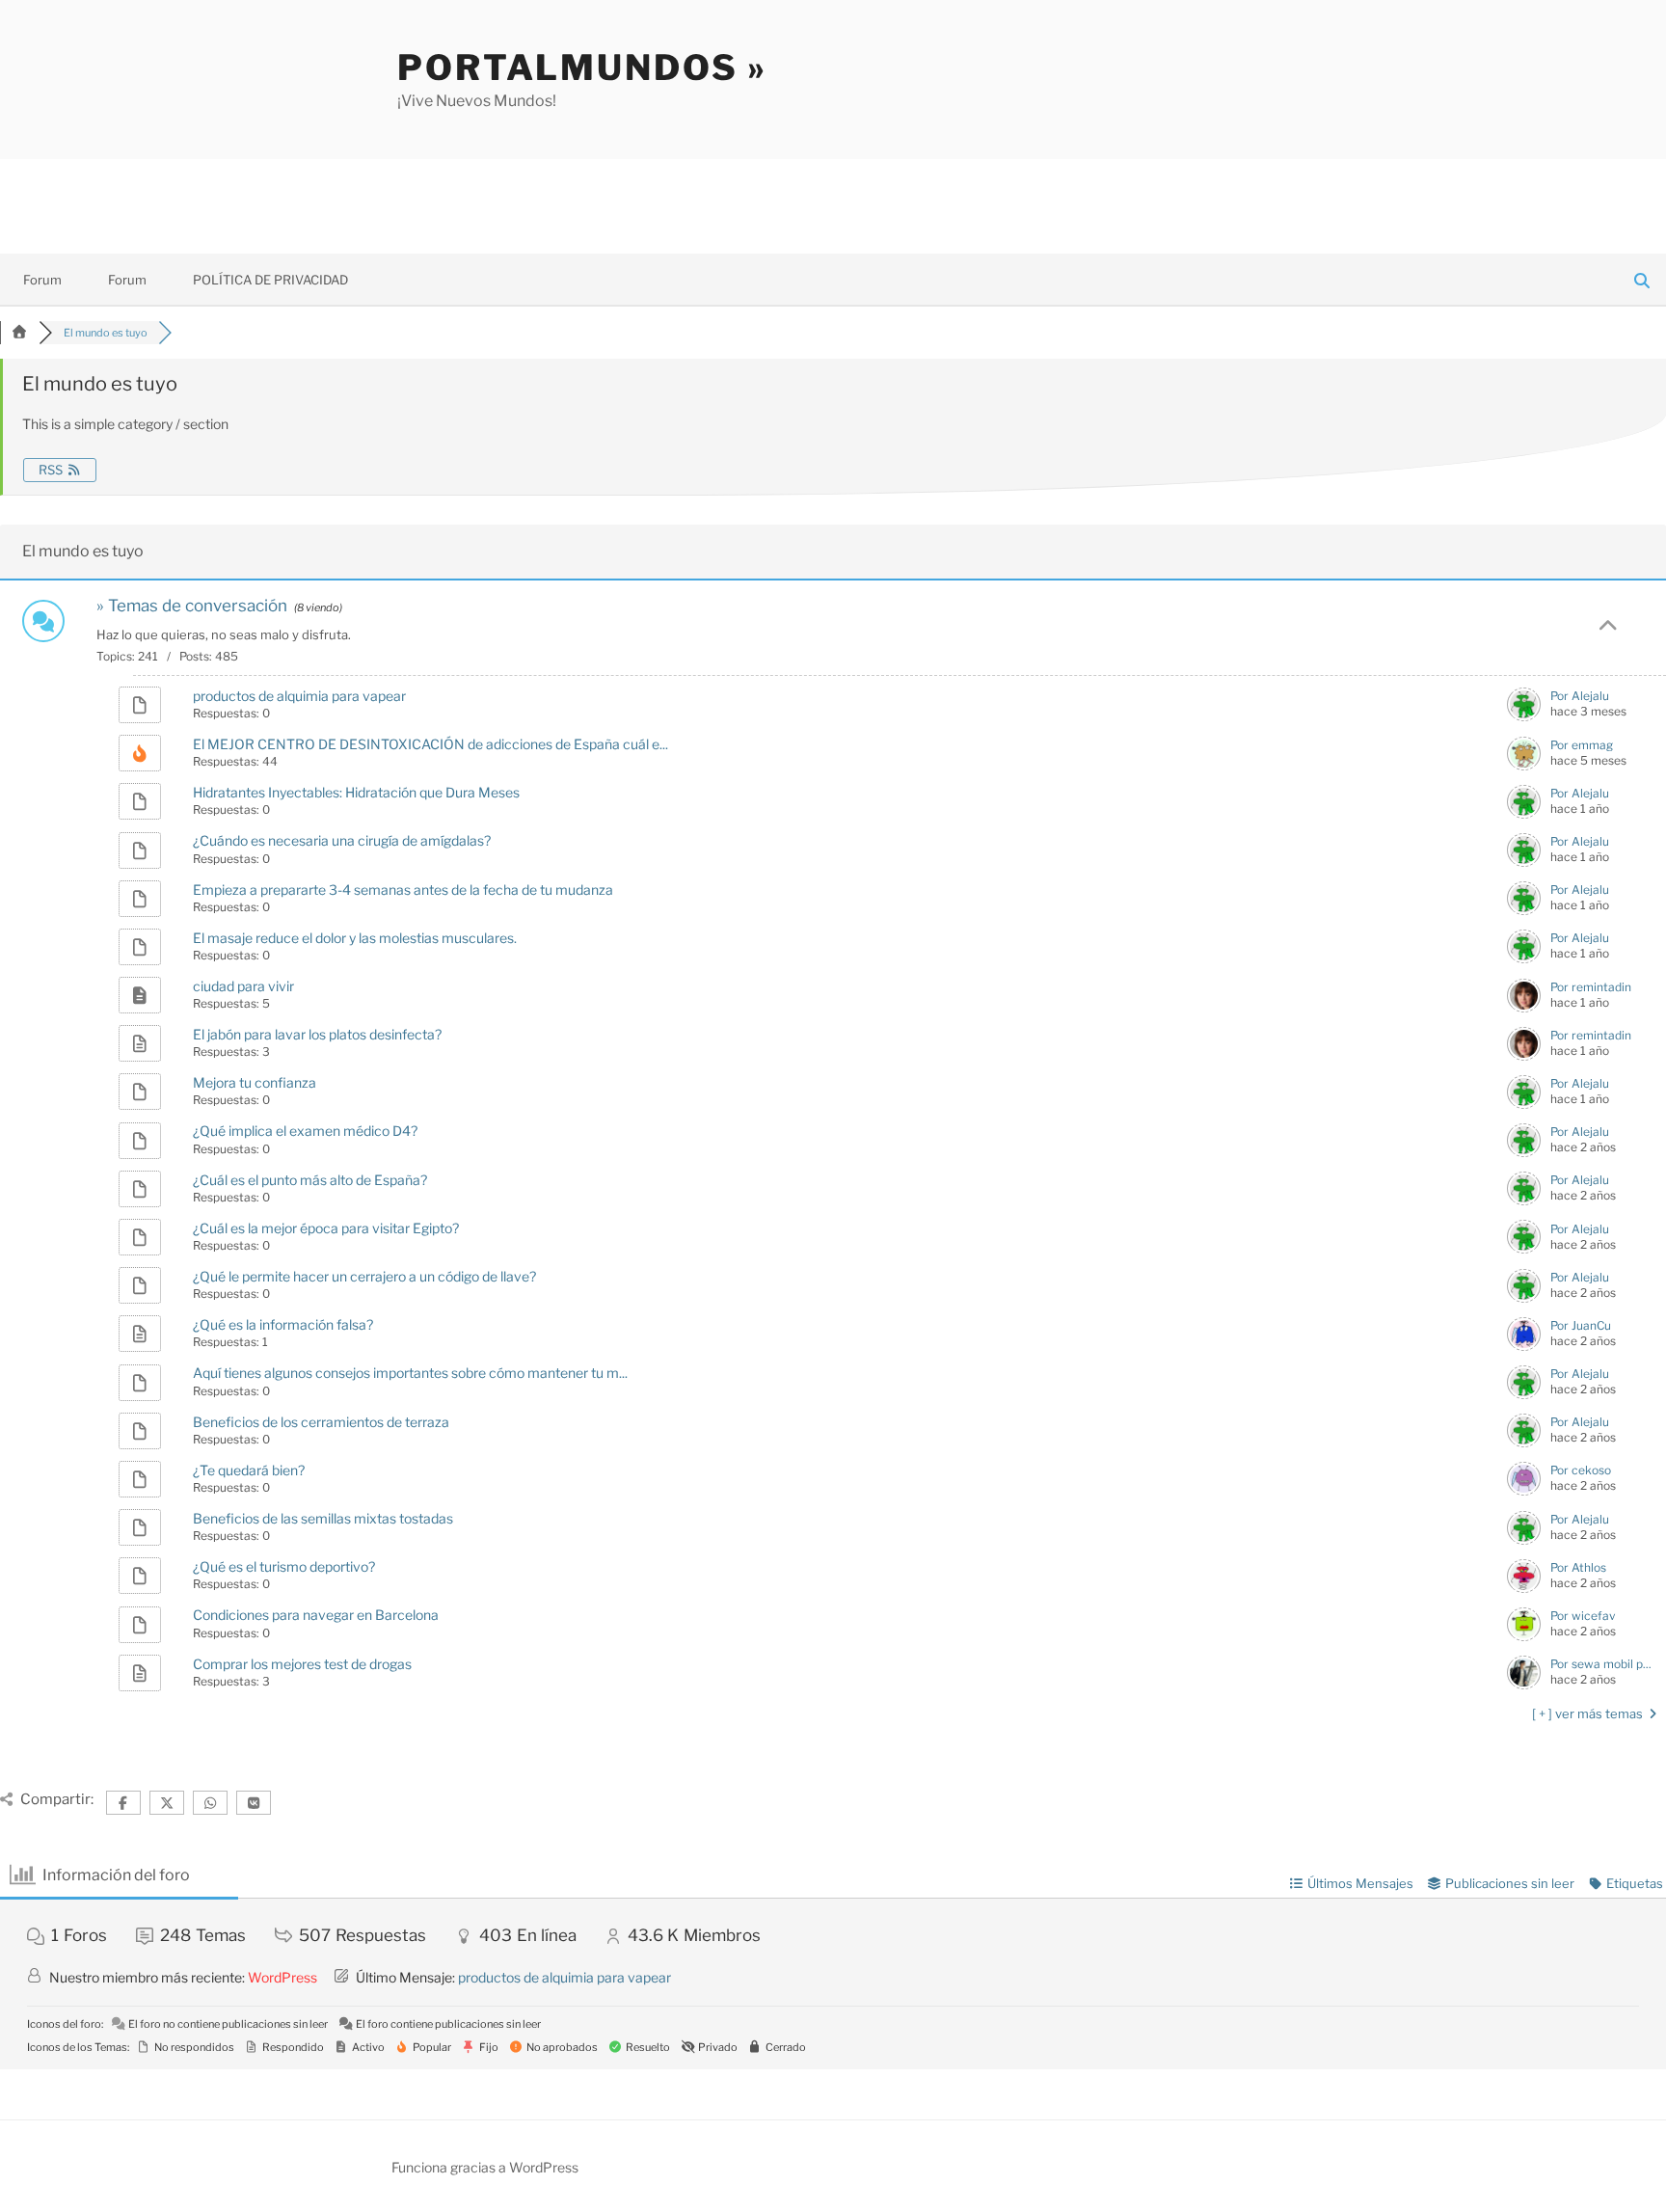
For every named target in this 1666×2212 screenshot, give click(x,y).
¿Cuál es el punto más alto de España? (310, 1180)
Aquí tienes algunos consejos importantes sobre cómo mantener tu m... (410, 1373)
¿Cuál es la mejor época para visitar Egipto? (326, 1228)
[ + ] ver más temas (1589, 1713)
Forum (42, 280)
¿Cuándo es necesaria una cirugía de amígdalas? (342, 840)
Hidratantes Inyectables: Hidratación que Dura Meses (356, 792)
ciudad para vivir (243, 986)
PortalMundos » (582, 67)
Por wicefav (1583, 1616)
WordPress (282, 1977)
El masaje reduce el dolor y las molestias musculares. (355, 938)
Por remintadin (1591, 987)
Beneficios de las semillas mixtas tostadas (323, 1518)
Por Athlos (1578, 1567)
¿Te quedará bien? (249, 1470)
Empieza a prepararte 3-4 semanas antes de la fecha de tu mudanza (403, 890)
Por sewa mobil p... (1601, 1664)
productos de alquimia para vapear (299, 696)
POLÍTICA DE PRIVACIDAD (270, 280)
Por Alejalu (1580, 696)
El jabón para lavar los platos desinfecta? (317, 1034)
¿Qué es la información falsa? (283, 1324)
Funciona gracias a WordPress (485, 2167)
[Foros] (19, 333)
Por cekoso (1581, 1470)
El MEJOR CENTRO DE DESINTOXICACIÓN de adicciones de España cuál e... (430, 744)
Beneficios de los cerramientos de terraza (321, 1422)
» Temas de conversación (192, 606)
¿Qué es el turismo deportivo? (284, 1566)
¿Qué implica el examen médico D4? (305, 1131)
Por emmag (1582, 745)
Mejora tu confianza (255, 1082)
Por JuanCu (1581, 1325)
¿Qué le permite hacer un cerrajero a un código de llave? (364, 1276)
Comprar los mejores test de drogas (302, 1664)
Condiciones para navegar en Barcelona (316, 1615)
